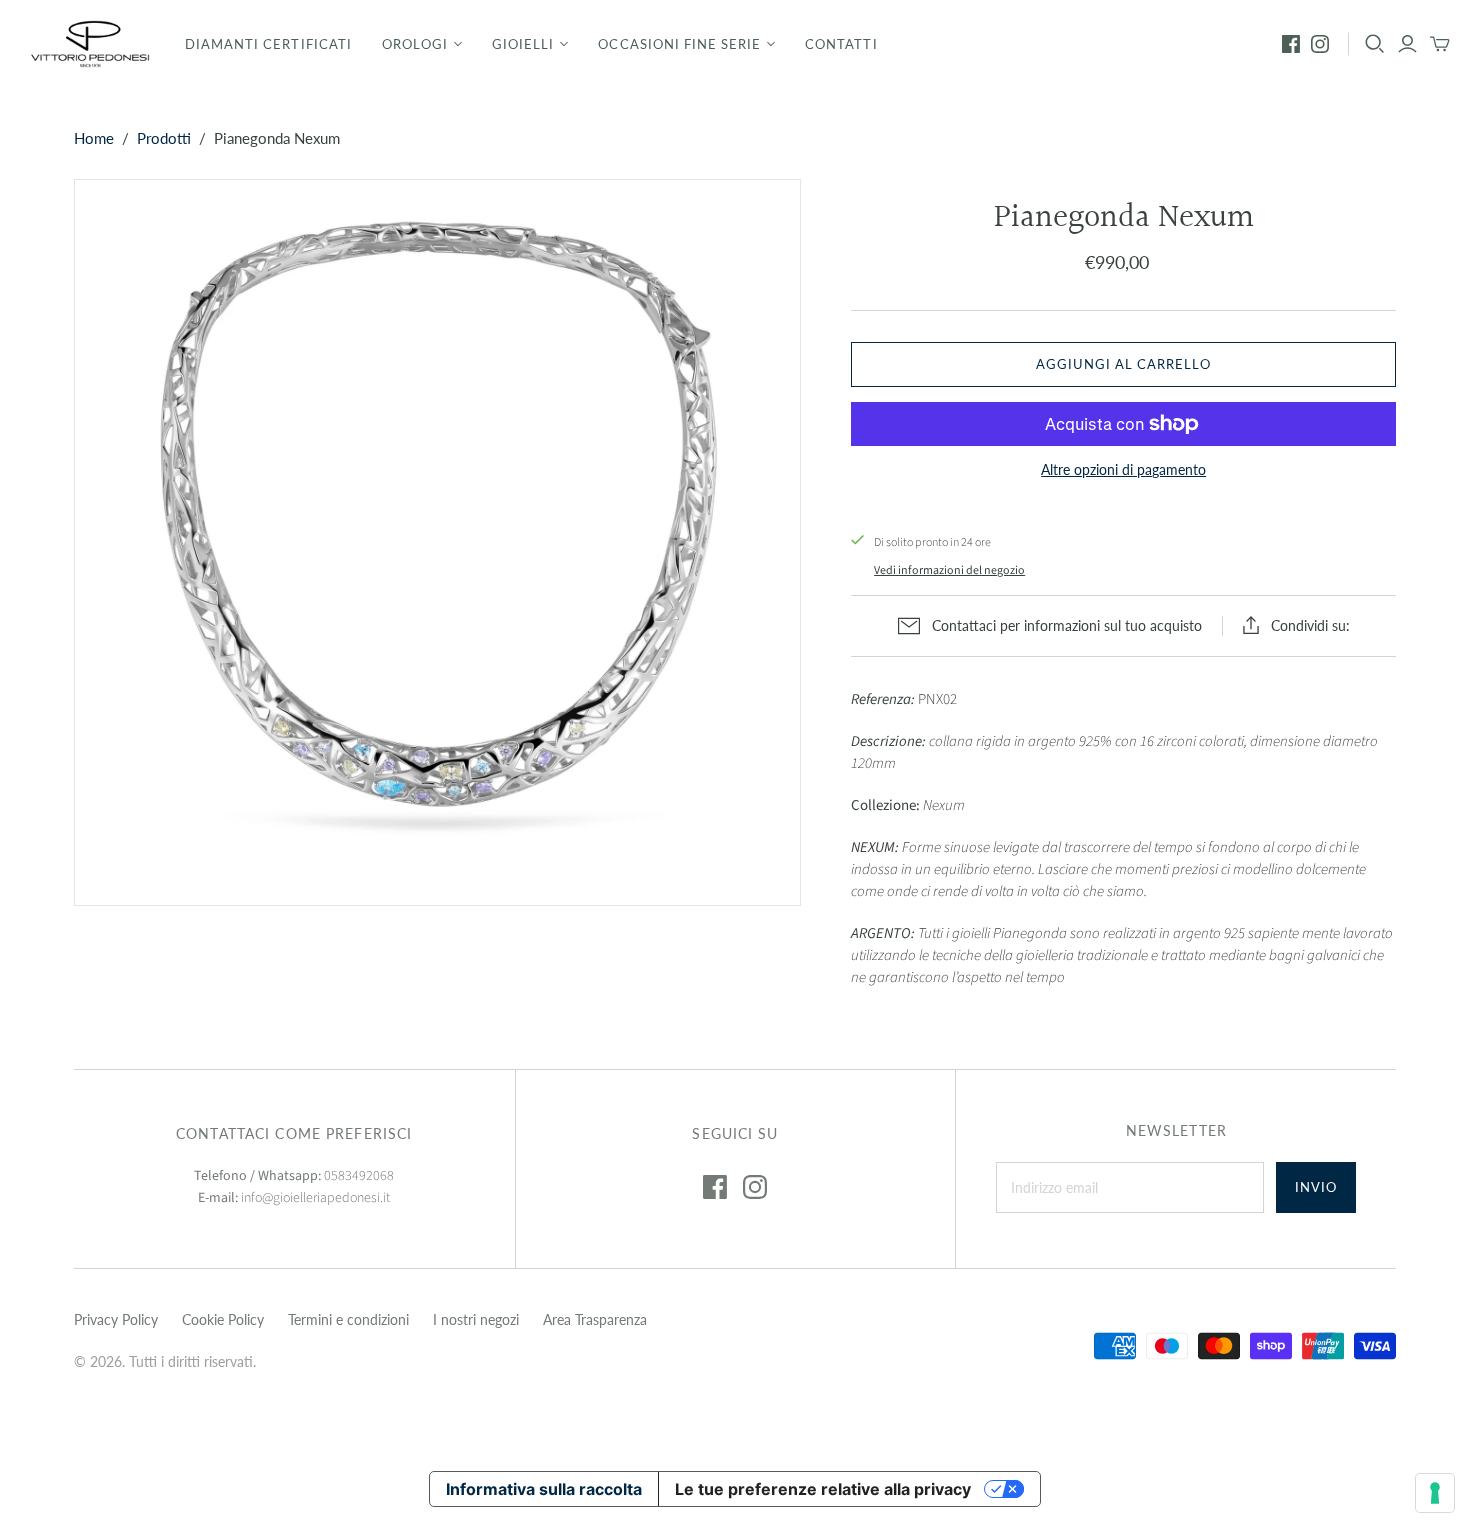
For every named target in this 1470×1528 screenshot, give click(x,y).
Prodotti (164, 138)
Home (94, 138)
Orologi (415, 44)
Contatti (841, 44)
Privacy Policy (116, 1319)
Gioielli (523, 44)
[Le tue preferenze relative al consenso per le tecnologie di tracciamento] (1435, 1493)
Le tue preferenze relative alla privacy (823, 1489)
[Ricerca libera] (1375, 44)
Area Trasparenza (595, 1319)
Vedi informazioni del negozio (949, 570)
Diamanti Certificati (268, 44)
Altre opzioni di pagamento (1123, 469)
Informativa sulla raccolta (544, 1489)
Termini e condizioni (348, 1319)
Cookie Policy (223, 1319)
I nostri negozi (476, 1319)
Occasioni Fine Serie (679, 44)
